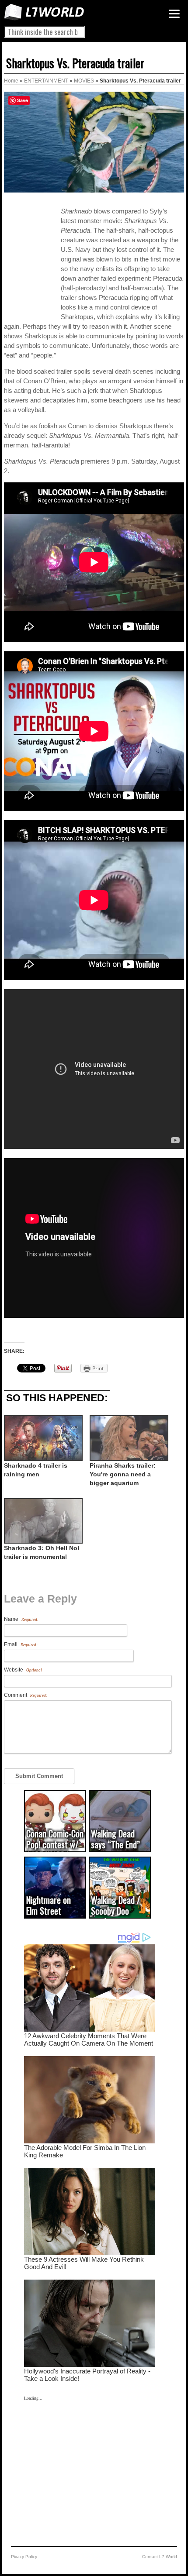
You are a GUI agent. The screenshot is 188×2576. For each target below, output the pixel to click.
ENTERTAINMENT (46, 81)
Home (11, 81)
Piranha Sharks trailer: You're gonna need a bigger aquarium (123, 1474)
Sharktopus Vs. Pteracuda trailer (75, 63)
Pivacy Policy (24, 2557)
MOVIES (84, 81)
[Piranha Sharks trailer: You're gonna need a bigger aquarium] (128, 1438)
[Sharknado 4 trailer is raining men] (42, 1438)
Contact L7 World (160, 2557)
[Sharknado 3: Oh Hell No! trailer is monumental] (42, 1521)
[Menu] (174, 14)
